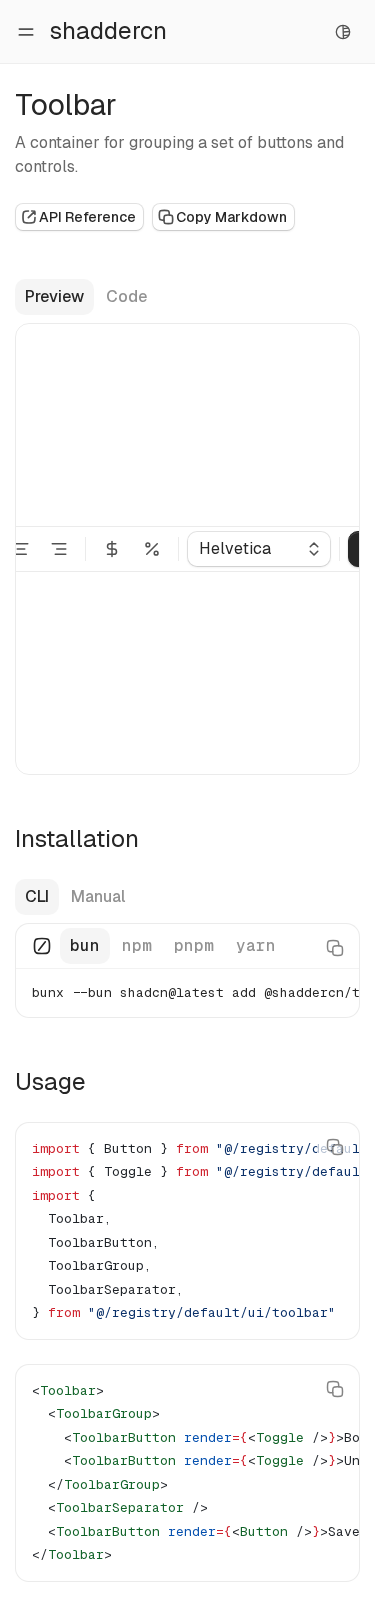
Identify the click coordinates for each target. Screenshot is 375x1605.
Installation (77, 838)
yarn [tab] (256, 945)
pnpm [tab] (194, 945)
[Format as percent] (152, 549)
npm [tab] (137, 945)
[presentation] (187, 970)
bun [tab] (85, 945)
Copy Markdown (231, 217)
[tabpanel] (187, 970)
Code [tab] (126, 296)
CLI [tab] (37, 896)
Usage (50, 1081)
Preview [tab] (54, 296)
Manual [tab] (98, 896)
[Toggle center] (21, 549)
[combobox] (259, 549)
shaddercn (108, 30)
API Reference (87, 217)
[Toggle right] (59, 549)
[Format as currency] (112, 549)
